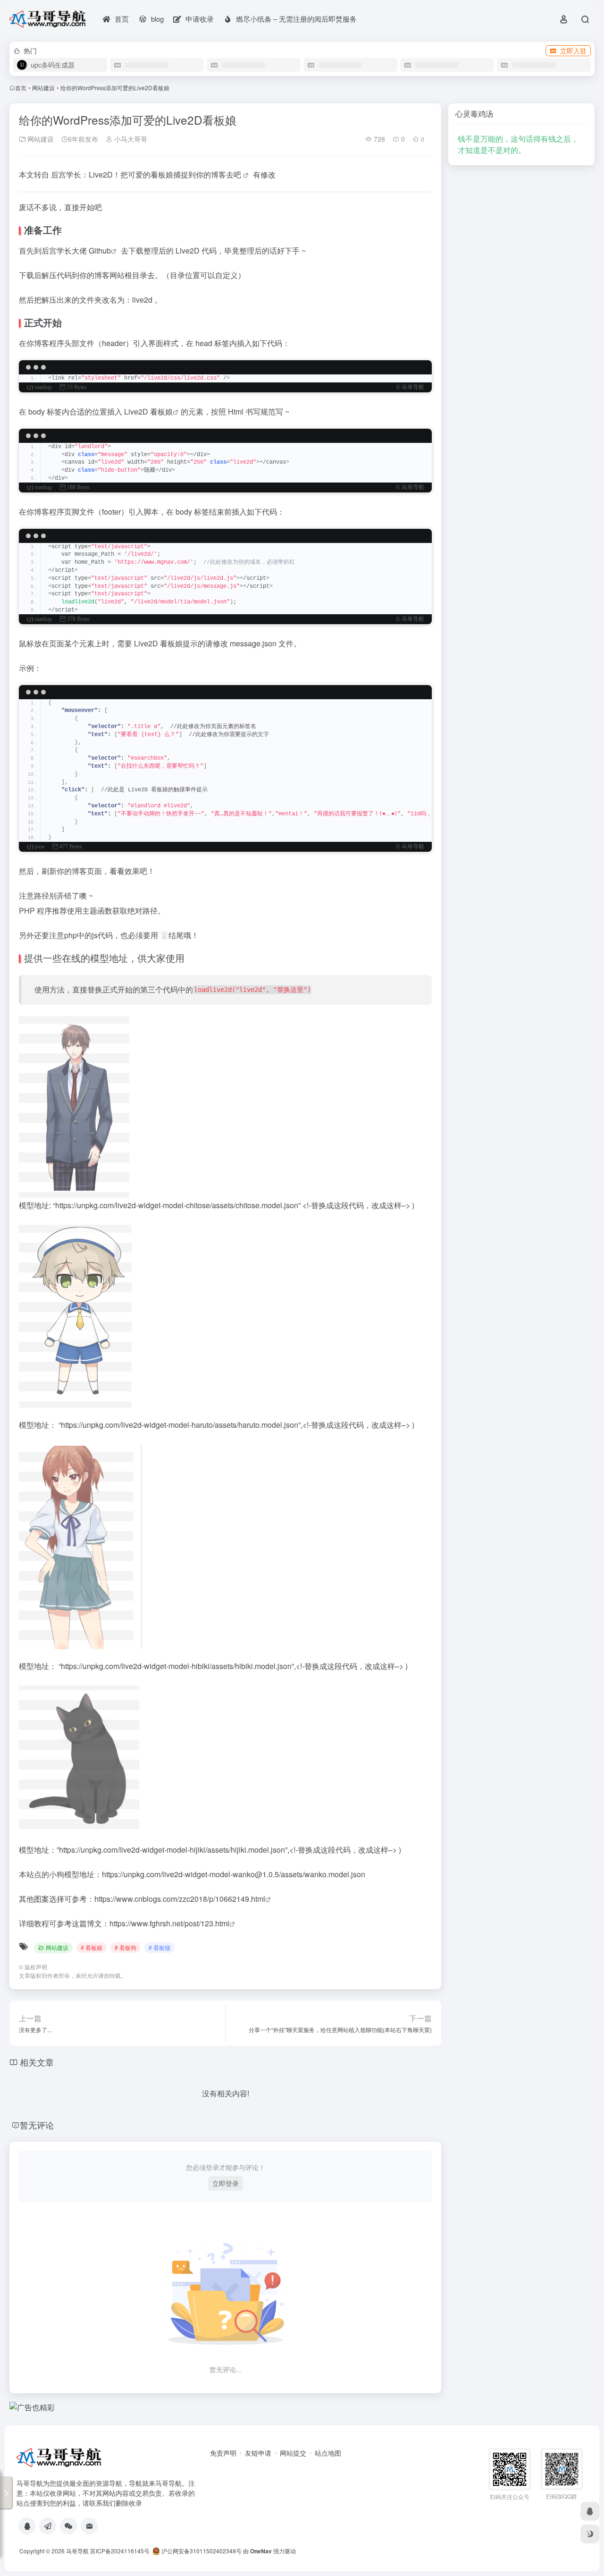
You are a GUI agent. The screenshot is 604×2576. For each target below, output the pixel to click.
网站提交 (293, 2453)
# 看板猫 (159, 1947)
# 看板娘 (92, 1947)
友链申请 (258, 2453)
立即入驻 (573, 51)
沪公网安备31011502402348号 (201, 2551)
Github (100, 250)
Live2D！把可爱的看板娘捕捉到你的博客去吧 (166, 174)
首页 (21, 88)
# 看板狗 (126, 1947)
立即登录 (226, 2183)
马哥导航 (77, 2551)
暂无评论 (37, 2125)
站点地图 (328, 2453)
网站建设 (43, 88)
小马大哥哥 (130, 139)
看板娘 (161, 411)
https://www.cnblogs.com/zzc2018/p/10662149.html (180, 1899)
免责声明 (223, 2453)
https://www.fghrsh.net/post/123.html (169, 1923)
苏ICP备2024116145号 (120, 2551)
